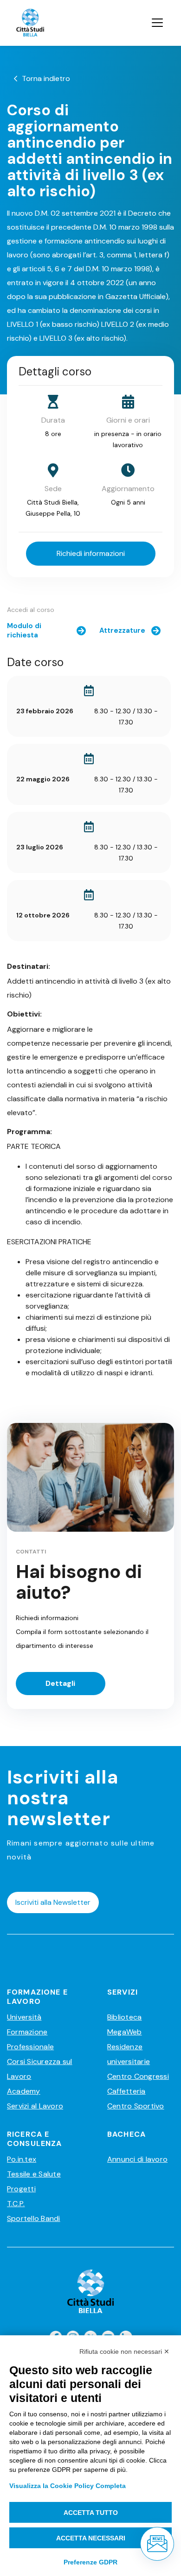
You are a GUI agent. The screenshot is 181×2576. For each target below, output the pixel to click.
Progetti (21, 2189)
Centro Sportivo (136, 2106)
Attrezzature (122, 630)
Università (24, 2017)
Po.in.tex (22, 2159)
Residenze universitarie (129, 2054)
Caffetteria (126, 2091)
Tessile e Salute (34, 2174)
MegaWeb (125, 2032)
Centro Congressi (138, 2076)
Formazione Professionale (30, 2039)
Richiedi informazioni (91, 553)
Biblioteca (124, 2017)
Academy (24, 2091)
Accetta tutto (91, 2513)
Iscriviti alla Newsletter (53, 1902)
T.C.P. (16, 2204)
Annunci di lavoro (137, 2159)
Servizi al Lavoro (35, 2106)
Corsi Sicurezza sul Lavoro (40, 2069)
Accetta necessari (91, 2538)
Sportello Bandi (34, 2218)
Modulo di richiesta (24, 630)
